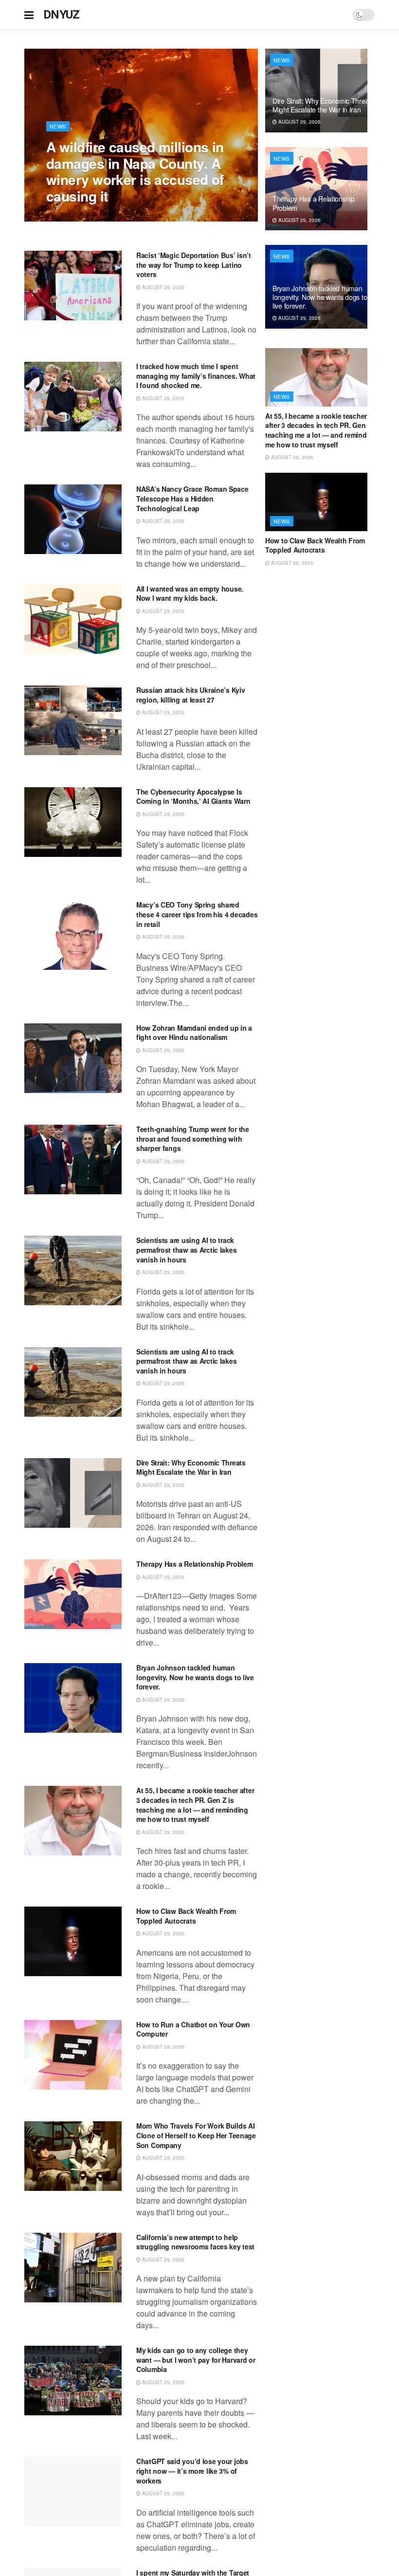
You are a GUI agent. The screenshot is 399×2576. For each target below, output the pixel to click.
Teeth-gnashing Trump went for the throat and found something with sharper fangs (193, 1139)
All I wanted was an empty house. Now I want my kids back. (190, 593)
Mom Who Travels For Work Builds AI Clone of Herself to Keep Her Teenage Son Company (196, 2135)
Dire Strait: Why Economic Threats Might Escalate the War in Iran (191, 1467)
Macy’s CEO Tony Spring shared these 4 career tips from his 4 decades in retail (197, 914)
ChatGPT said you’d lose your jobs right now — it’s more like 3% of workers (192, 2471)
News (58, 126)
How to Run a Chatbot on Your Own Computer (193, 2029)
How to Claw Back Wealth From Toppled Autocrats (186, 1916)
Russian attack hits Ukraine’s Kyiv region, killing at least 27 (190, 695)
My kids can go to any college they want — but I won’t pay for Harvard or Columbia (196, 2360)
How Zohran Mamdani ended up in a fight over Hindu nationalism (194, 1033)
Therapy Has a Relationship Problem (194, 1564)
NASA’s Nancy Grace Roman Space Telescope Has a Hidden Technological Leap (192, 498)
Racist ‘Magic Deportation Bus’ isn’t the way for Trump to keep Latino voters (194, 265)
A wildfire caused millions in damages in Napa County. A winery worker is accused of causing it (135, 171)
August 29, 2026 (73, 216)
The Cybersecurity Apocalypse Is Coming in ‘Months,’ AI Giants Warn (193, 797)
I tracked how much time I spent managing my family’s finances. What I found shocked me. (196, 376)
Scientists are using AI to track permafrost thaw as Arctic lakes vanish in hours (186, 1250)
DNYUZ (62, 15)
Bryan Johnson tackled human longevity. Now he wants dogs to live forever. (195, 1677)
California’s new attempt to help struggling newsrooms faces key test (195, 2242)
